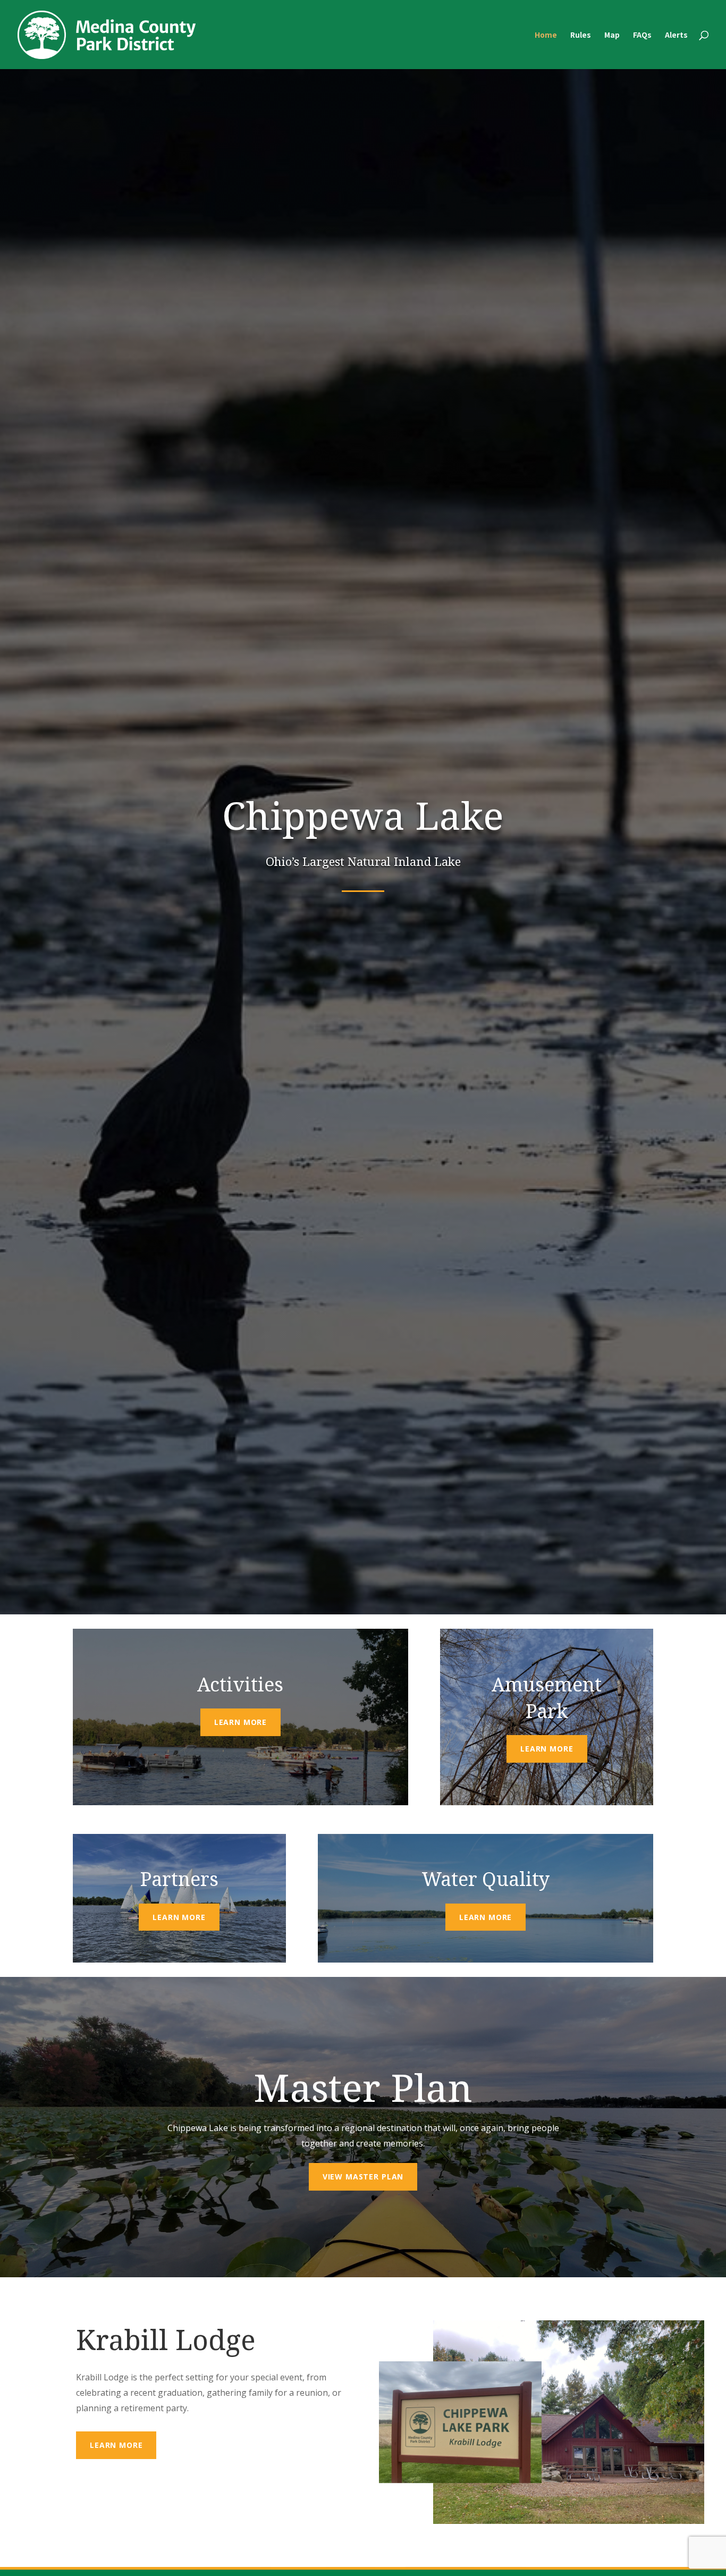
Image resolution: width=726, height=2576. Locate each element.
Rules (581, 35)
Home (546, 35)
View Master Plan (363, 2177)
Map (612, 35)
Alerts (676, 35)
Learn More (240, 1722)
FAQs (642, 35)
